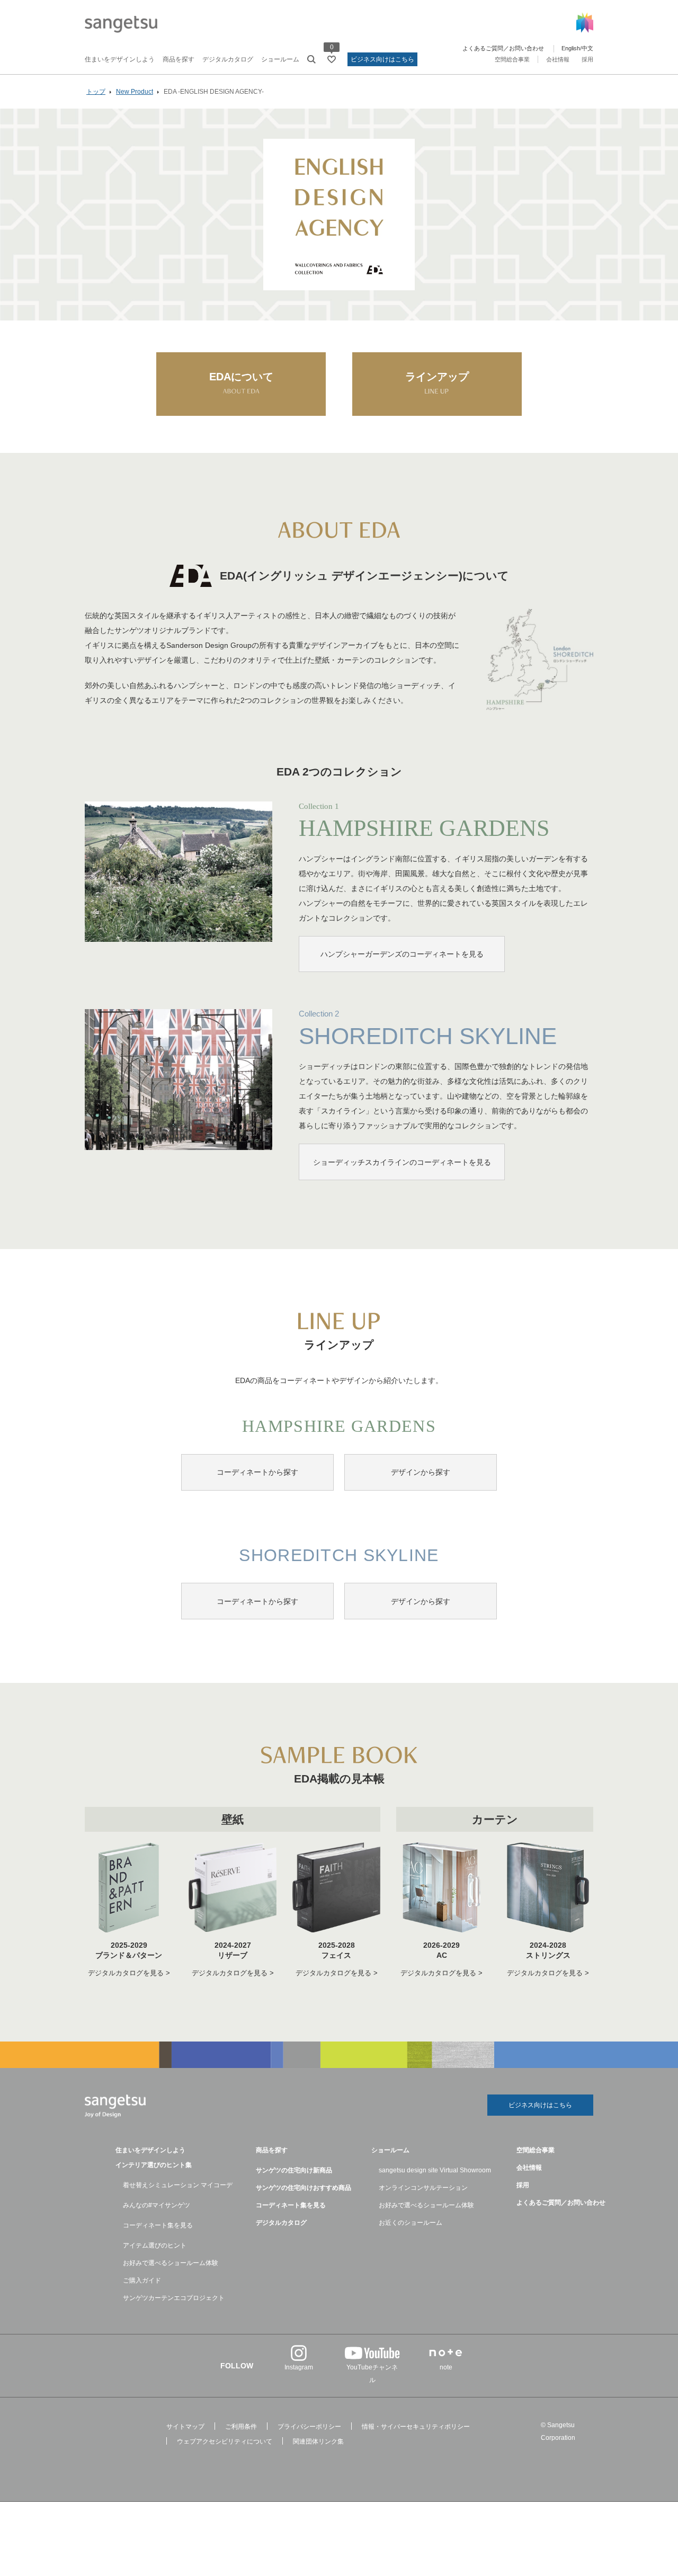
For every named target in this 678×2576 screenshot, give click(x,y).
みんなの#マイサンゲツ (157, 2205)
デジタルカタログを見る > (129, 1973)
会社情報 (558, 59)
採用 (587, 59)
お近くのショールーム (411, 2223)
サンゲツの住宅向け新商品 (294, 2170)
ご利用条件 (241, 2427)
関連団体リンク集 (318, 2441)
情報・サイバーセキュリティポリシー (416, 2427)
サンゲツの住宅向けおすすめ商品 (304, 2188)
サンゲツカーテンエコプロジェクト (174, 2298)
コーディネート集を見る (158, 2225)
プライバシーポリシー (309, 2427)
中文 (587, 48)
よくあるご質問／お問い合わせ (503, 48)
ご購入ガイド (142, 2280)
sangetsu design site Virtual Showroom (435, 2170)
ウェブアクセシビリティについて (225, 2441)
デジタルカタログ (228, 59)
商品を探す (179, 59)
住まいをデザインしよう (120, 59)
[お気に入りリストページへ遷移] (332, 59)
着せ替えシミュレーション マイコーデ (178, 2185)
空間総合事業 (512, 59)
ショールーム (280, 59)
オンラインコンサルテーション (423, 2188)
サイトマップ (185, 2427)
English (571, 48)
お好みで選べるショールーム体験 (171, 2263)
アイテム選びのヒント (155, 2245)
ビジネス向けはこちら (382, 59)
